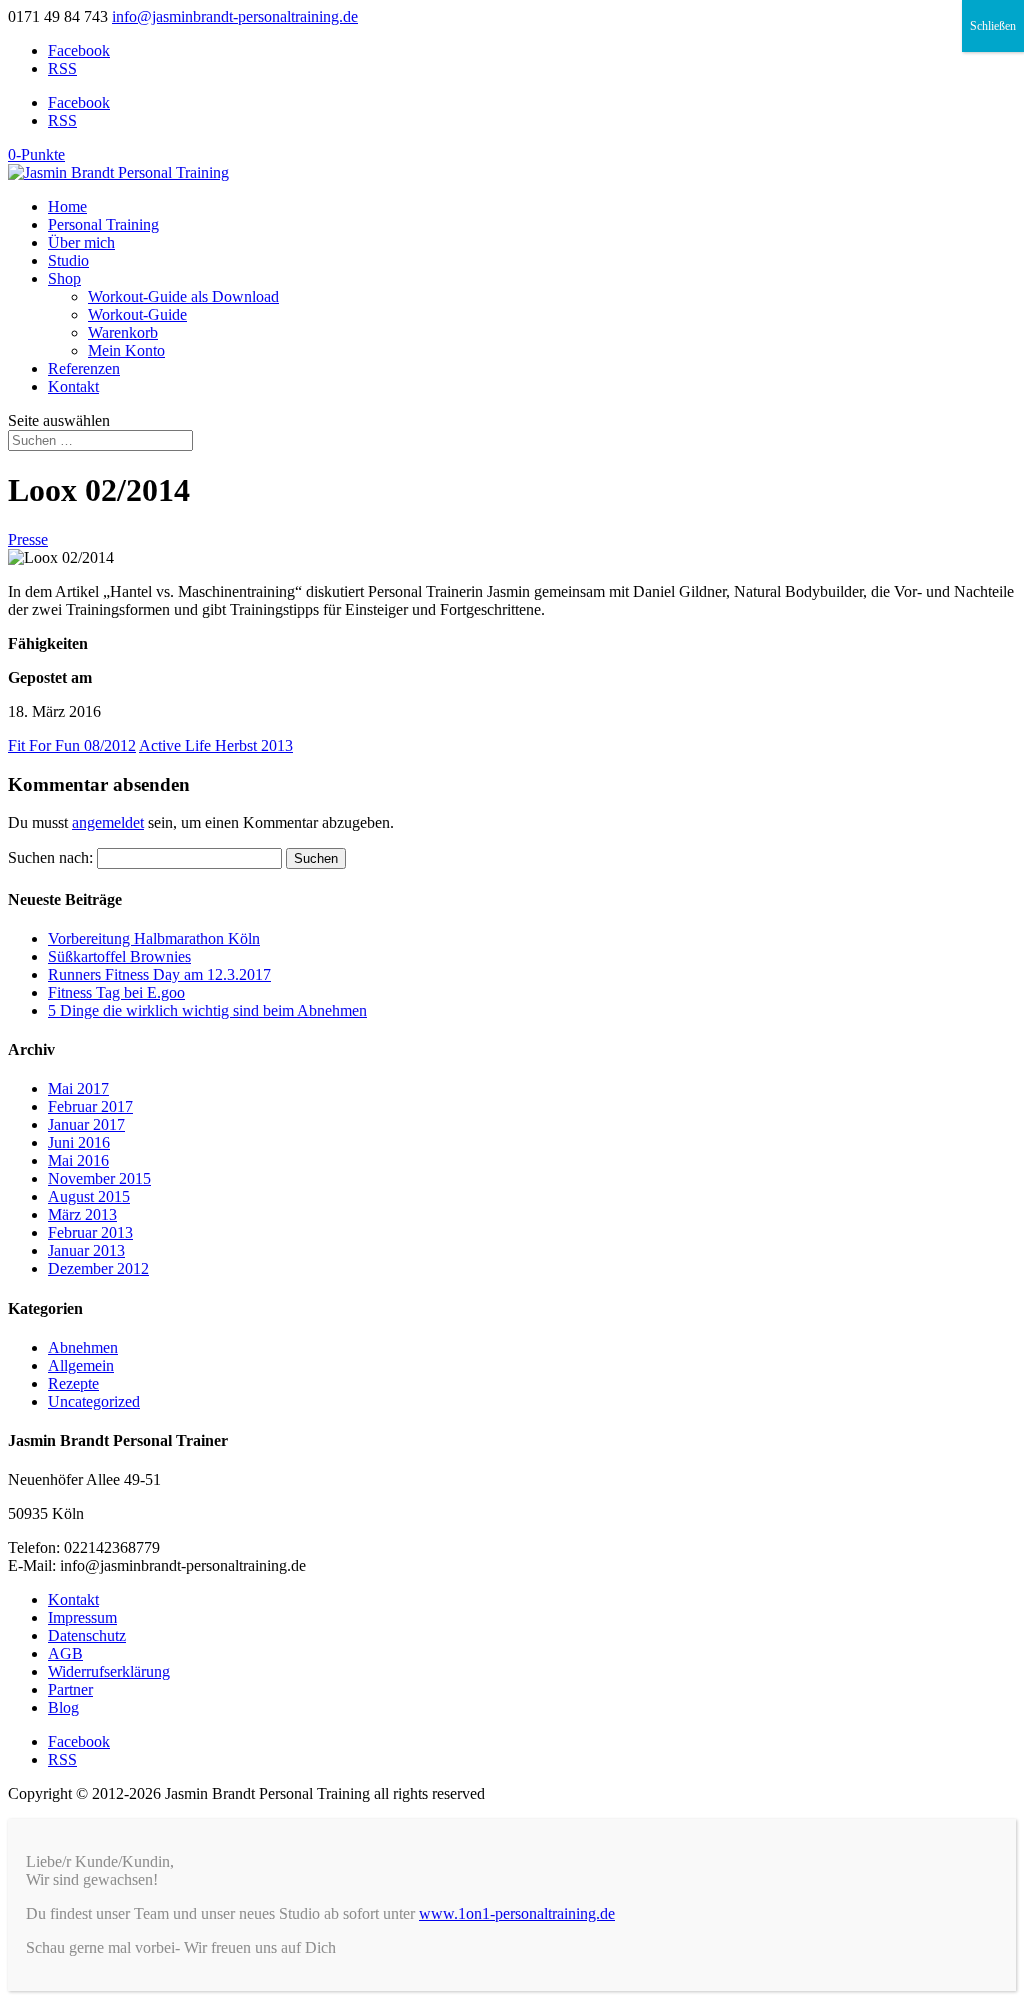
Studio (68, 260)
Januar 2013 (86, 1250)
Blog (63, 1707)
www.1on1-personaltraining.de (517, 1913)
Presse (28, 539)
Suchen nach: (50, 857)
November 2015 (99, 1178)
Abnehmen (83, 1347)
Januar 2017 (86, 1124)
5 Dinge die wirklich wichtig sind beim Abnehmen (207, 1010)
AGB (65, 1653)
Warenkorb (123, 332)
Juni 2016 (79, 1142)
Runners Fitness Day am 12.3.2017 (159, 974)
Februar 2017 (90, 1106)
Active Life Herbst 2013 (216, 745)
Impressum (82, 1617)
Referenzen (84, 368)
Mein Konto (126, 350)
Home (67, 206)
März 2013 (82, 1214)
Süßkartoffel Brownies (119, 956)
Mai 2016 (78, 1160)
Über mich (81, 242)
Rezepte (73, 1383)
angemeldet (108, 822)
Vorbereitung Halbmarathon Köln (154, 938)
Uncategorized (94, 1401)
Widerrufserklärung (109, 1671)
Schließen (993, 26)
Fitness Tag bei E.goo (116, 992)
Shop (64, 278)
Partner (70, 1689)
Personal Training (103, 224)
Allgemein (81, 1365)
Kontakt (73, 386)
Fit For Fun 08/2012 (72, 745)
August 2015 (89, 1196)
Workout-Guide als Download (183, 296)
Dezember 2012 (98, 1268)
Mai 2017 (78, 1088)
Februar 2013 (90, 1232)
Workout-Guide (137, 314)
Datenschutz (87, 1635)
